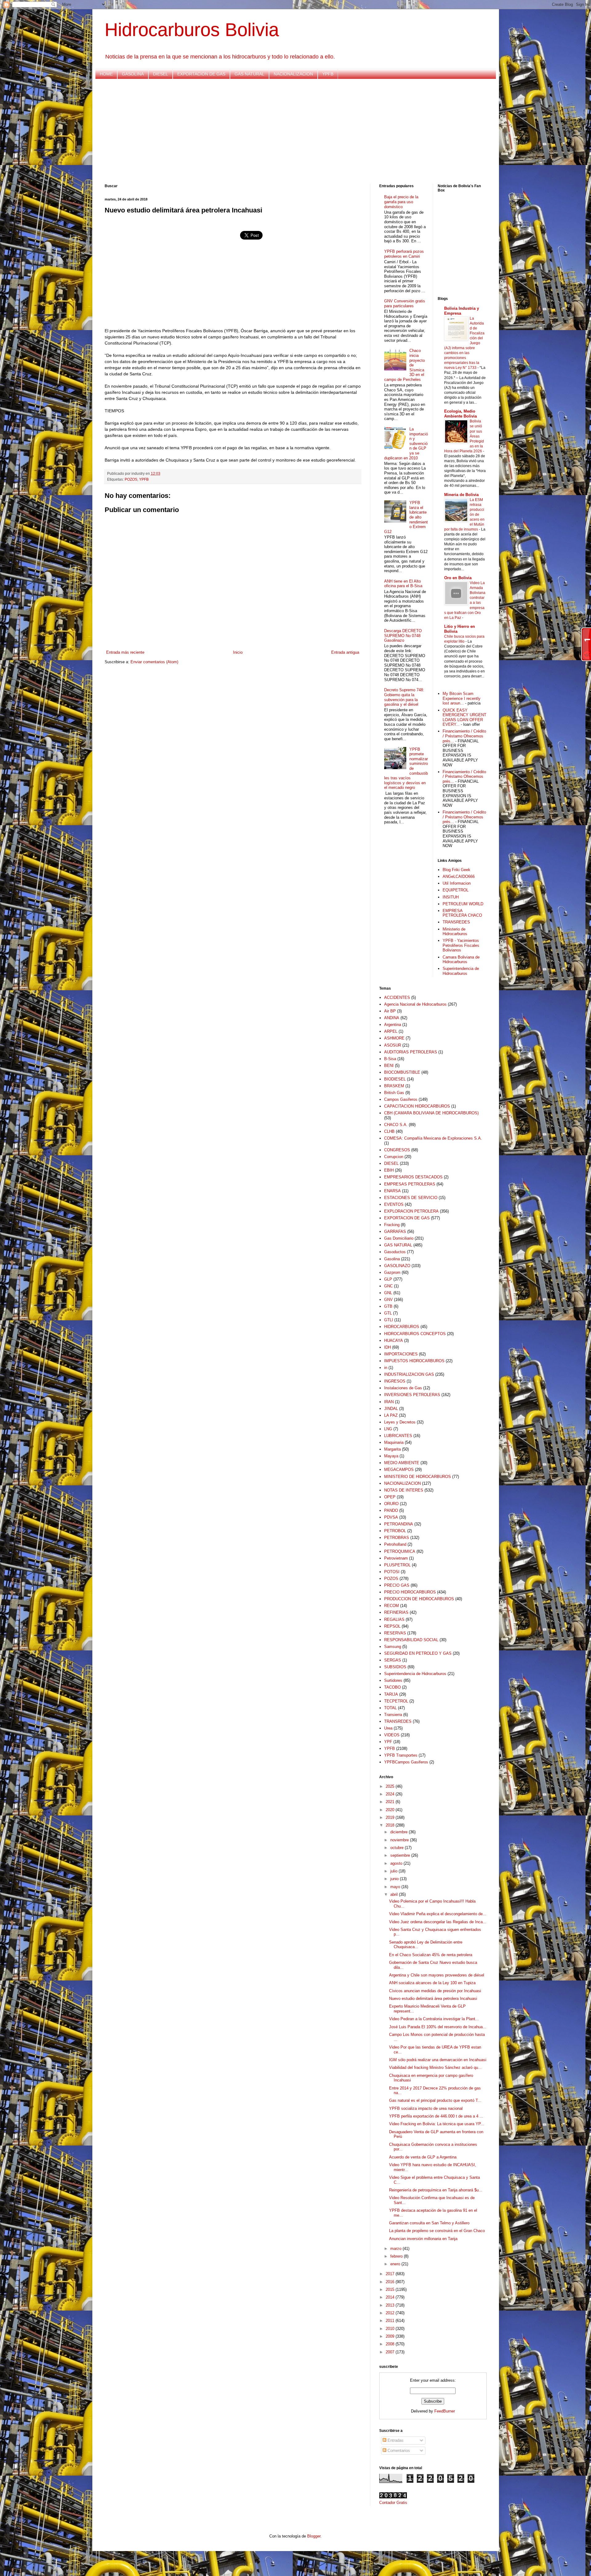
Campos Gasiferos (401, 1099)
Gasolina (392, 1259)
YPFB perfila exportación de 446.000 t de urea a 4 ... (436, 2116)
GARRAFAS (395, 1231)
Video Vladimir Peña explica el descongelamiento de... (438, 1914)
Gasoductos (395, 1252)
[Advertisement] (289, 131)
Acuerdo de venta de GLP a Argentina (423, 2157)
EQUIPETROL (456, 890)
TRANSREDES (456, 922)
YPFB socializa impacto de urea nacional (426, 2108)
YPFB (328, 74)
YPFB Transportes (401, 1755)
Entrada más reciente (125, 652)
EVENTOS (394, 1204)
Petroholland (395, 1544)
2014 (391, 2297)
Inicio (238, 652)
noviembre (400, 1840)
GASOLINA (133, 74)
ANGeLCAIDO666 (459, 876)
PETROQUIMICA (400, 1551)
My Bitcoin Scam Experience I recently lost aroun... (462, 698)
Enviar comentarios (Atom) (154, 662)
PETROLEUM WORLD (463, 904)
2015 (391, 2289)
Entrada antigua (345, 652)
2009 (391, 2336)
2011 (391, 2321)
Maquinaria (394, 1442)
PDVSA (391, 1517)
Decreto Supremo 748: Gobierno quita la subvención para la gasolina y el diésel (404, 697)
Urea (388, 1728)
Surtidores (393, 1680)
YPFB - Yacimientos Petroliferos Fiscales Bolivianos (461, 945)
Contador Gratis (393, 2503)
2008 (391, 2344)
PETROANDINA (399, 1524)
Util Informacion (457, 883)
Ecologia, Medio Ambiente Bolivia (460, 414)
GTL (388, 1313)
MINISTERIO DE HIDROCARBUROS (418, 1477)
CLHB (389, 1131)
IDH (388, 1347)
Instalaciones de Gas (403, 1388)
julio (394, 1871)
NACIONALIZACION (293, 74)
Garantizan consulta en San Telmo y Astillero (429, 2223)
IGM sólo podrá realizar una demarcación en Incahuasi (438, 2060)
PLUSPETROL (397, 1565)
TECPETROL (396, 1701)
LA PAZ (391, 1415)
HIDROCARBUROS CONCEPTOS (415, 1334)
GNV (388, 1300)
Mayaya (391, 1456)
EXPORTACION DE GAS (201, 74)
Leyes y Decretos (400, 1422)
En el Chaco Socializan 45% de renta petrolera (431, 1955)
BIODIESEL (395, 1079)
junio (395, 1879)
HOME (106, 74)
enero (396, 2264)
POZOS (131, 479)
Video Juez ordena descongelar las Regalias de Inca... (438, 1922)
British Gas (394, 1093)
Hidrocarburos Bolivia (192, 30)
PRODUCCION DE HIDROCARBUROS (419, 1599)
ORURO (391, 1504)
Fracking (392, 1225)
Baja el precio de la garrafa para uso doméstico (401, 202)
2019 (391, 1817)
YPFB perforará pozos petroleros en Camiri (404, 254)
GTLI (389, 1320)
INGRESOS (395, 1381)
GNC (388, 1286)
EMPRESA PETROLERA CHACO (462, 913)
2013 (391, 2305)
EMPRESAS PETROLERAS (410, 1184)
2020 (391, 1810)
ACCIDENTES (397, 997)
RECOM (392, 1606)
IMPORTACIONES (401, 1354)
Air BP (390, 1011)
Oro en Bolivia (458, 578)
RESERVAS (395, 1633)
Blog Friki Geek (456, 870)
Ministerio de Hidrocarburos (455, 932)
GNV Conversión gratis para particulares (405, 303)
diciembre (400, 1832)
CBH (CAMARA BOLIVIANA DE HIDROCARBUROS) (431, 1113)
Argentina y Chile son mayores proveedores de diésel (437, 1975)
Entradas (395, 2440)
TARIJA (391, 1694)
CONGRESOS (397, 1150)
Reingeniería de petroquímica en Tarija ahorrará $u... (436, 2190)
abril (395, 1894)
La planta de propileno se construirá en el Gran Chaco (437, 2231)
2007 (391, 2352)
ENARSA (392, 1191)
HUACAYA (394, 1340)
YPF (388, 1742)
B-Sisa (390, 1059)
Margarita (392, 1449)
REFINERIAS (396, 1612)
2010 (391, 2329)
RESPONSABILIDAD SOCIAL (411, 1640)
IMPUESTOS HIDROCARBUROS (414, 1361)
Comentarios (398, 2451)
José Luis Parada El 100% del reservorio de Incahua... (438, 2027)
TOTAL (390, 1708)
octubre (398, 1848)
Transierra (393, 1715)
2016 (391, 2282)
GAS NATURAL (249, 74)
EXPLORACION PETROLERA (411, 1211)
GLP (388, 1279)
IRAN (389, 1402)
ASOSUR (393, 1045)
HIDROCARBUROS (402, 1327)
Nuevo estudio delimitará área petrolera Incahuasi (433, 1999)
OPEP (390, 1497)
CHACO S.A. (396, 1125)
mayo (396, 1887)
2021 (391, 1802)
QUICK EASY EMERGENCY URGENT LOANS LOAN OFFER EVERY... (464, 717)
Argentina (393, 1025)
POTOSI (392, 1572)
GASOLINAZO (397, 1266)
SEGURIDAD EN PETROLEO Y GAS (418, 1653)
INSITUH (451, 897)
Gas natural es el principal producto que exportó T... (435, 2100)
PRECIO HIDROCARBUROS (410, 1592)
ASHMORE (394, 1038)
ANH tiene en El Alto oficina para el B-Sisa (403, 584)
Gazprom (392, 1272)
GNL (388, 1293)
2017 (391, 2274)
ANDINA (392, 1018)
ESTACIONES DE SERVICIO (411, 1198)
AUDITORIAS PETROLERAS (411, 1052)
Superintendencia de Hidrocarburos (461, 971)
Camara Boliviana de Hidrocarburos (461, 960)
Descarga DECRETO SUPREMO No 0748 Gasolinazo (403, 636)
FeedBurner (445, 2411)
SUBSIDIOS (395, 1667)
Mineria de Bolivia (461, 495)
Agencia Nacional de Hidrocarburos (415, 1004)
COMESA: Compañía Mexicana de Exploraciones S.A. (433, 1138)
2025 (391, 1786)
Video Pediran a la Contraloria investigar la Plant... (434, 2019)
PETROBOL (395, 1531)
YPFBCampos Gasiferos (406, 1762)
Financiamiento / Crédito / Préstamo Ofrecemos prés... (464, 736)
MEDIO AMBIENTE (402, 1463)
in (386, 1368)
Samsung (393, 1647)
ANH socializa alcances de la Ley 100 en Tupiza (432, 1983)
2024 (391, 1794)
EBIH (389, 1170)
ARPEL (391, 1031)
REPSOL (392, 1626)
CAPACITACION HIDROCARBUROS (417, 1106)
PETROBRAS (397, 1538)
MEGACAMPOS (399, 1470)
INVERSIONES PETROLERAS (412, 1395)
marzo (396, 2249)
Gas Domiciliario (399, 1238)
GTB (388, 1306)
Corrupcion (394, 1157)
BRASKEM (394, 1086)
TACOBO (392, 1687)
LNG (388, 1429)
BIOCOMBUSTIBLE (402, 1072)
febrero (397, 2256)
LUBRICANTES (398, 1436)
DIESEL (161, 74)
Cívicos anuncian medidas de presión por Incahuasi (435, 1991)
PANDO (391, 1510)
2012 (391, 2313)
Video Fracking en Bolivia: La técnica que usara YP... (437, 2124)
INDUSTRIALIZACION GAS (409, 1374)
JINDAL (391, 1409)
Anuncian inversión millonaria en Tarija (423, 2239)
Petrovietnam (396, 1558)
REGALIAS (394, 1619)
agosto (397, 1863)
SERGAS (393, 1660)
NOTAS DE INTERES (404, 1490)
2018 (391, 1825)
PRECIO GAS (397, 1585)
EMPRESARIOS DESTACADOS (413, 1177)
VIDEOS (392, 1735)
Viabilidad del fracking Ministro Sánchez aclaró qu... (435, 2067)
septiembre (401, 1855)
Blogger (314, 2536)
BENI (389, 1066)
